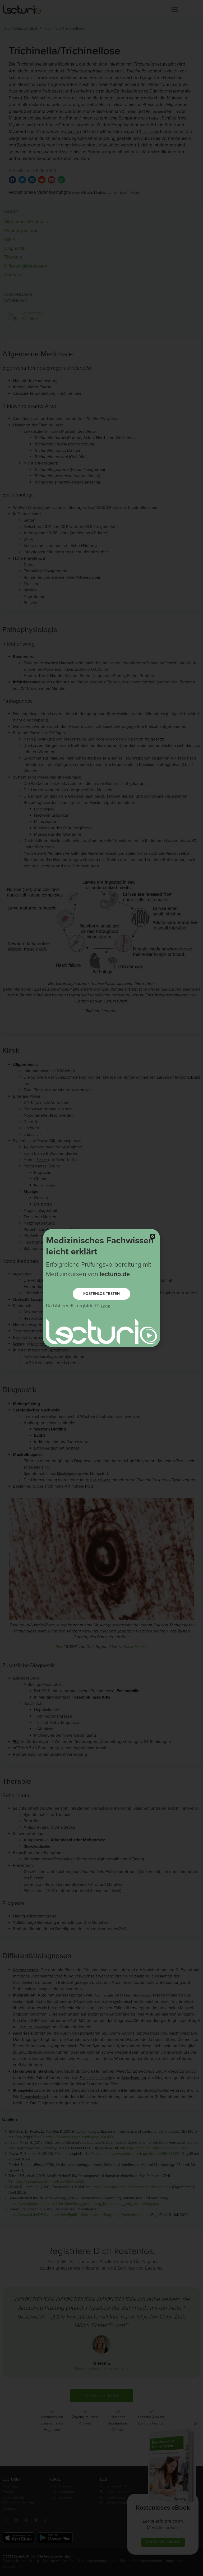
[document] (101, 1288)
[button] (153, 1236)
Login (106, 1306)
